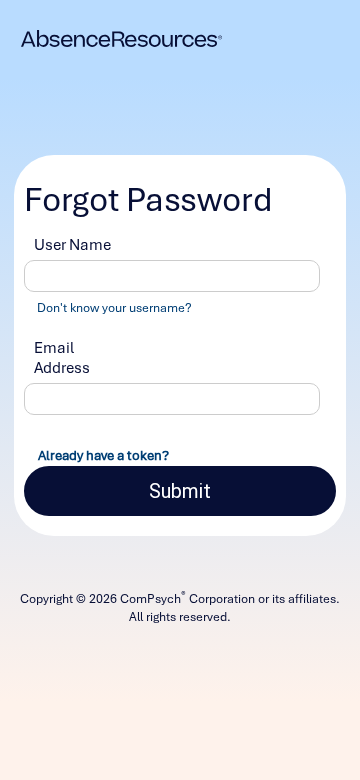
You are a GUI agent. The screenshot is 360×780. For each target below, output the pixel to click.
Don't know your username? (114, 308)
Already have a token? (103, 455)
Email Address (62, 358)
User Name (72, 245)
